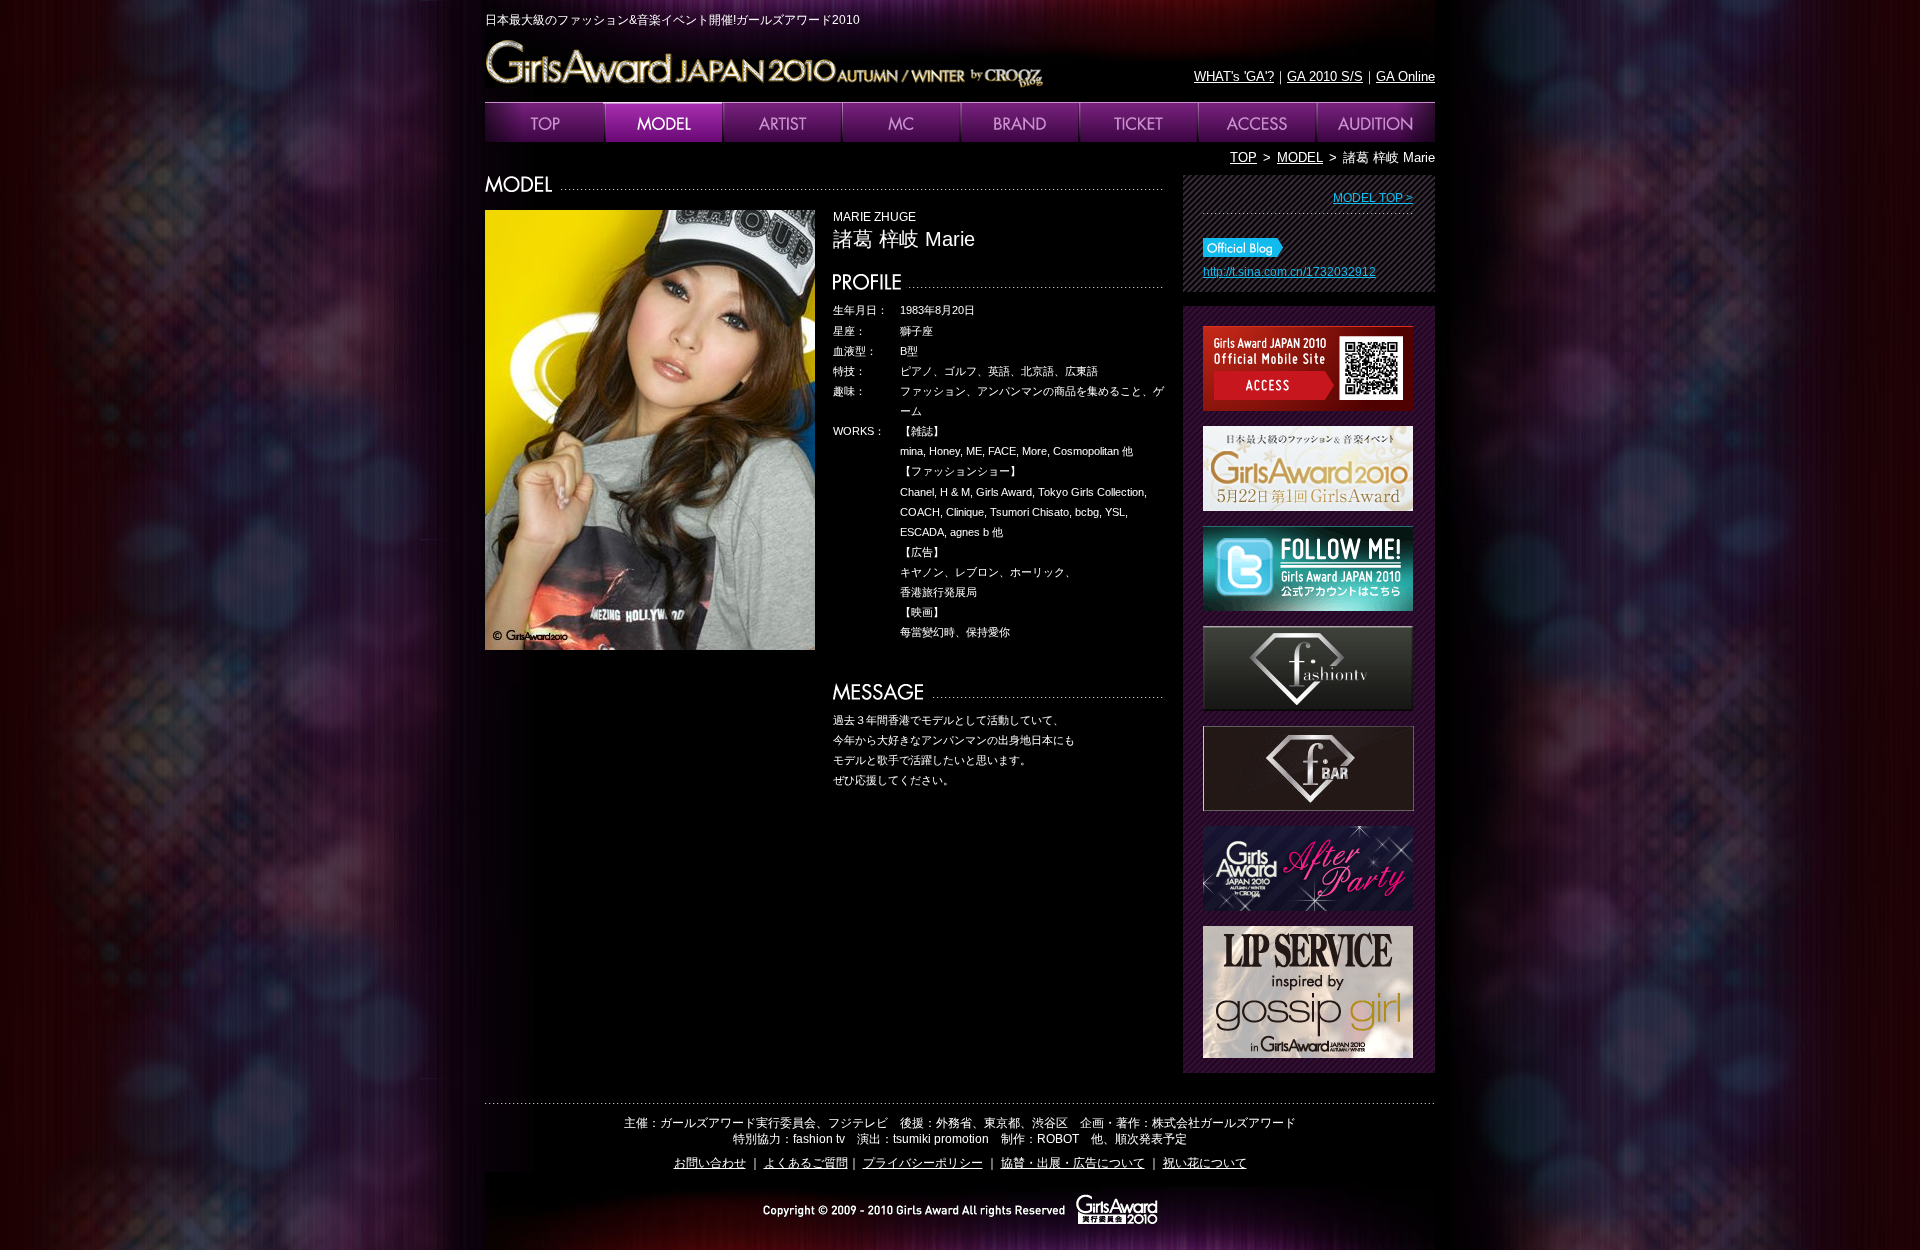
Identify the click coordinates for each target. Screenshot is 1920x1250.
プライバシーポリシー (923, 1163)
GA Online (1405, 76)
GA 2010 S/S (1325, 76)
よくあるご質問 (806, 1163)
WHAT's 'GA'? (1234, 76)
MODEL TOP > (1373, 198)
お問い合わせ (710, 1163)
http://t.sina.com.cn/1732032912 (1289, 272)
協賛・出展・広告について (1073, 1163)
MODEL (1300, 157)
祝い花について (1205, 1163)
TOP (1243, 157)
